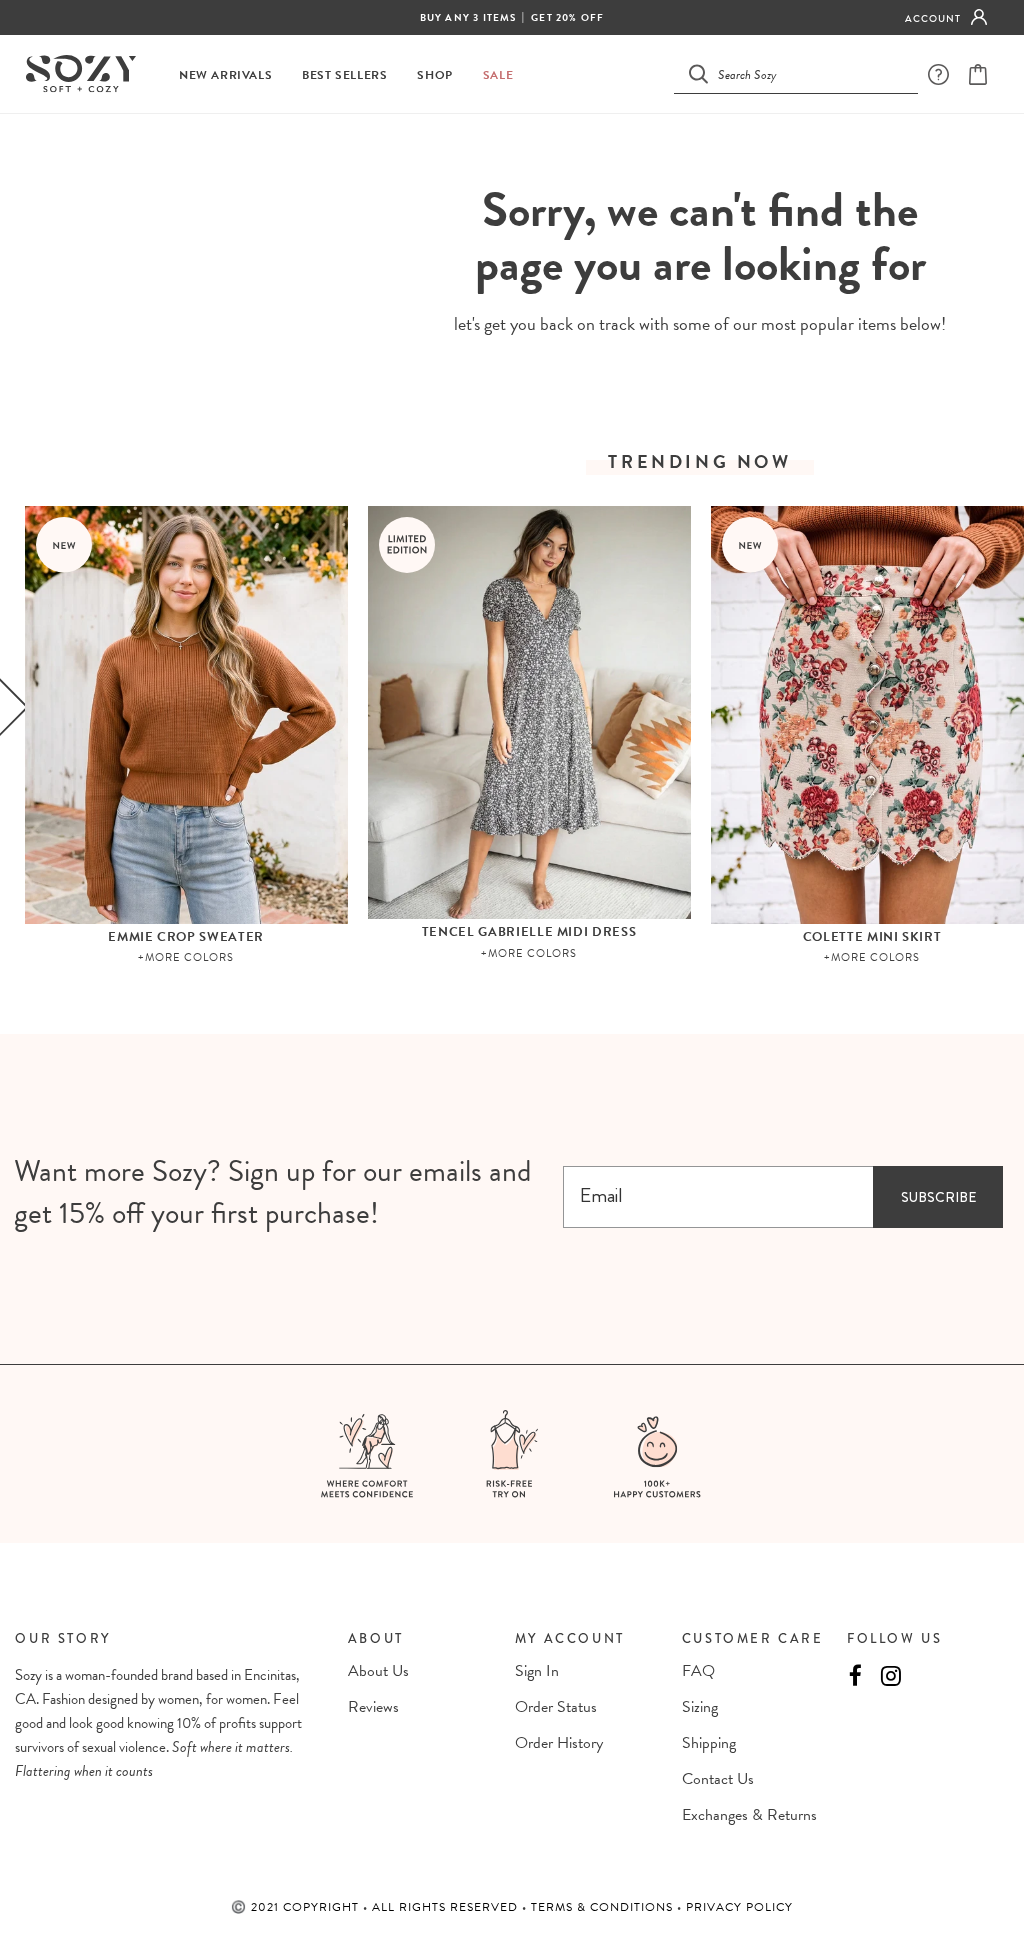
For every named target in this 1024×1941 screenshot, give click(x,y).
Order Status (556, 1707)
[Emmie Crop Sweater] (186, 715)
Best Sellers (344, 75)
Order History (559, 1743)
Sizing (700, 1707)
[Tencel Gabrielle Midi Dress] (529, 712)
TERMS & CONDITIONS (604, 1907)
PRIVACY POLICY (739, 1907)
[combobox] (808, 73)
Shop (434, 75)
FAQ (698, 1671)
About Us (378, 1671)
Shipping (709, 1743)
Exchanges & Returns (749, 1815)
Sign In (537, 1671)
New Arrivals (225, 75)
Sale (498, 75)
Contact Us (718, 1779)
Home (650, 150)
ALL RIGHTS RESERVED (447, 1907)
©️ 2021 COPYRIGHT (297, 1907)
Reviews (373, 1707)
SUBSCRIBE (938, 1197)
